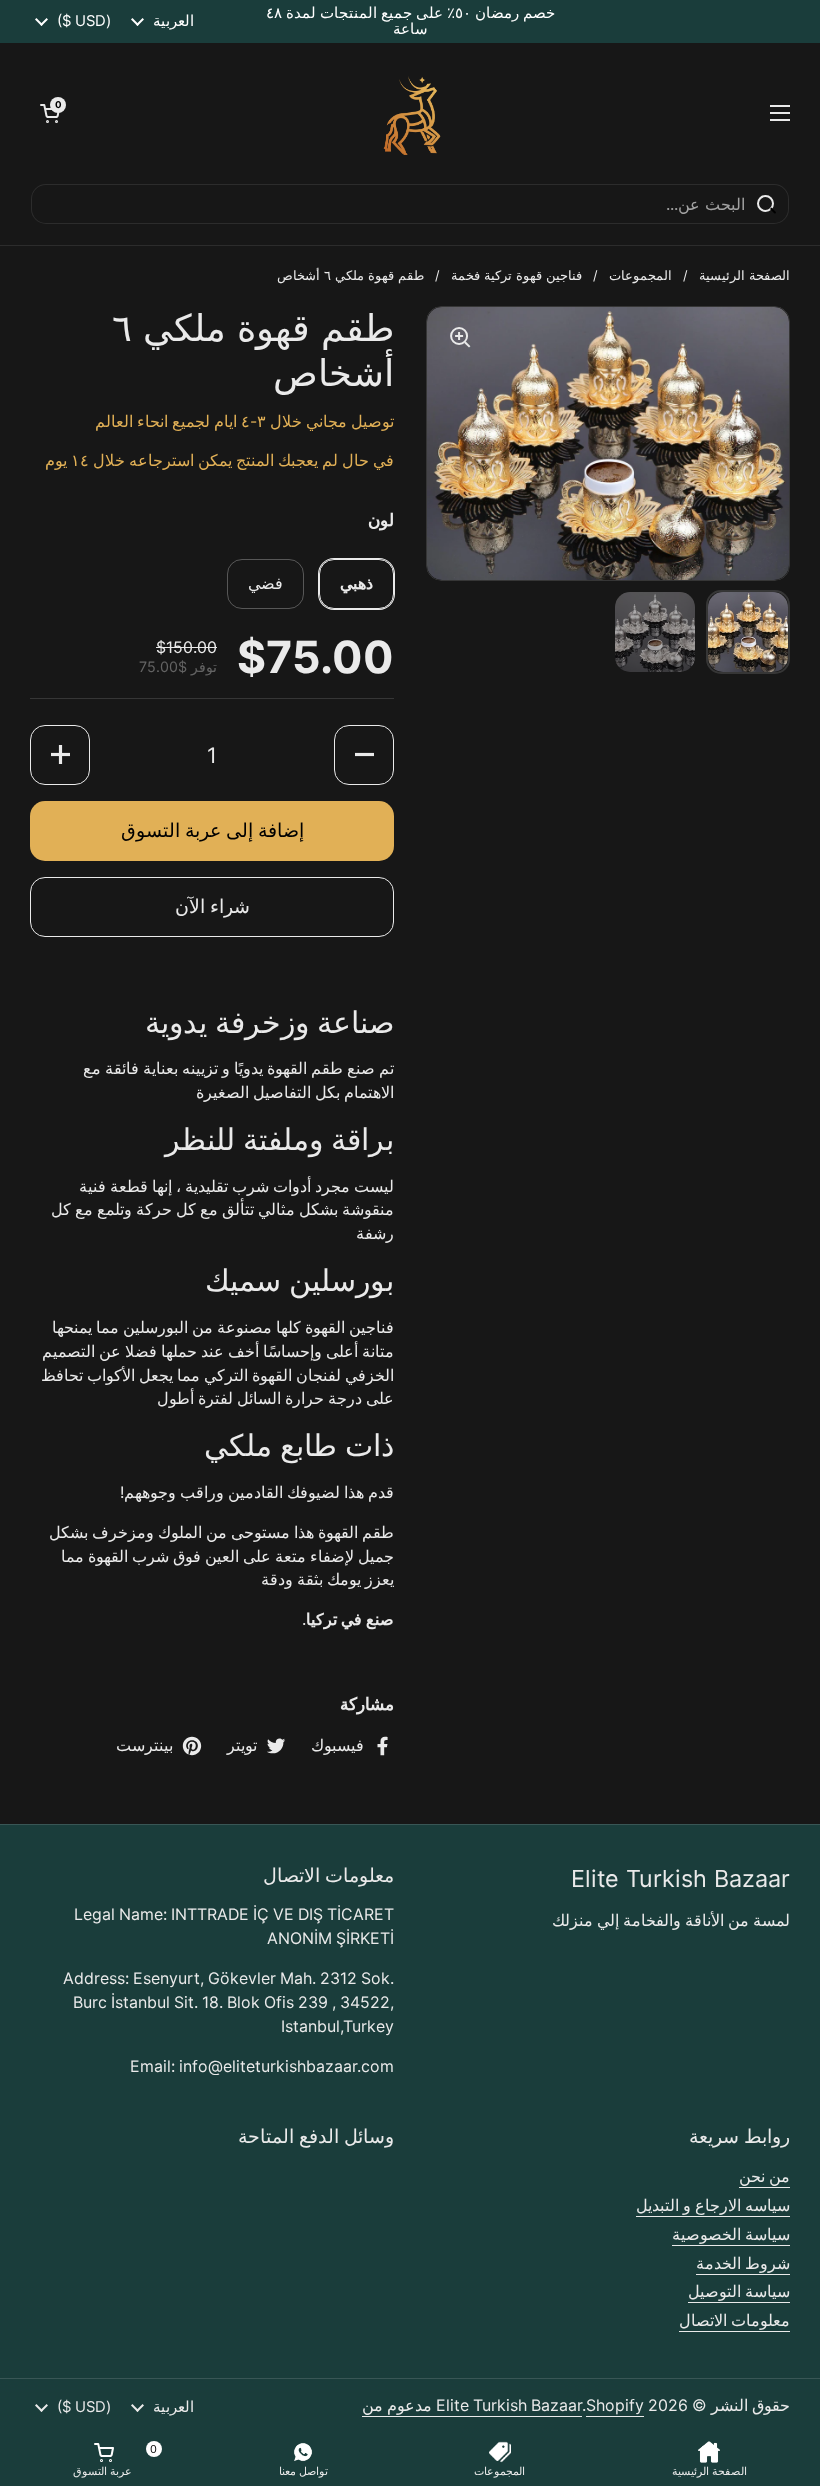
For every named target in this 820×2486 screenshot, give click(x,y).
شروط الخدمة (743, 2263)
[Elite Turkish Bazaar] (415, 113)
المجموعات (640, 275)
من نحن (764, 2176)
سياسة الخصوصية (731, 2234)
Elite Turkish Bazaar (509, 2405)
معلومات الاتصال (734, 2320)
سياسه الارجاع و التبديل (713, 2205)
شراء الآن (212, 906)
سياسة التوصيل (739, 2291)
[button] (50, 113)
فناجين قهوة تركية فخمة (516, 275)
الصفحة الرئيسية (744, 275)
